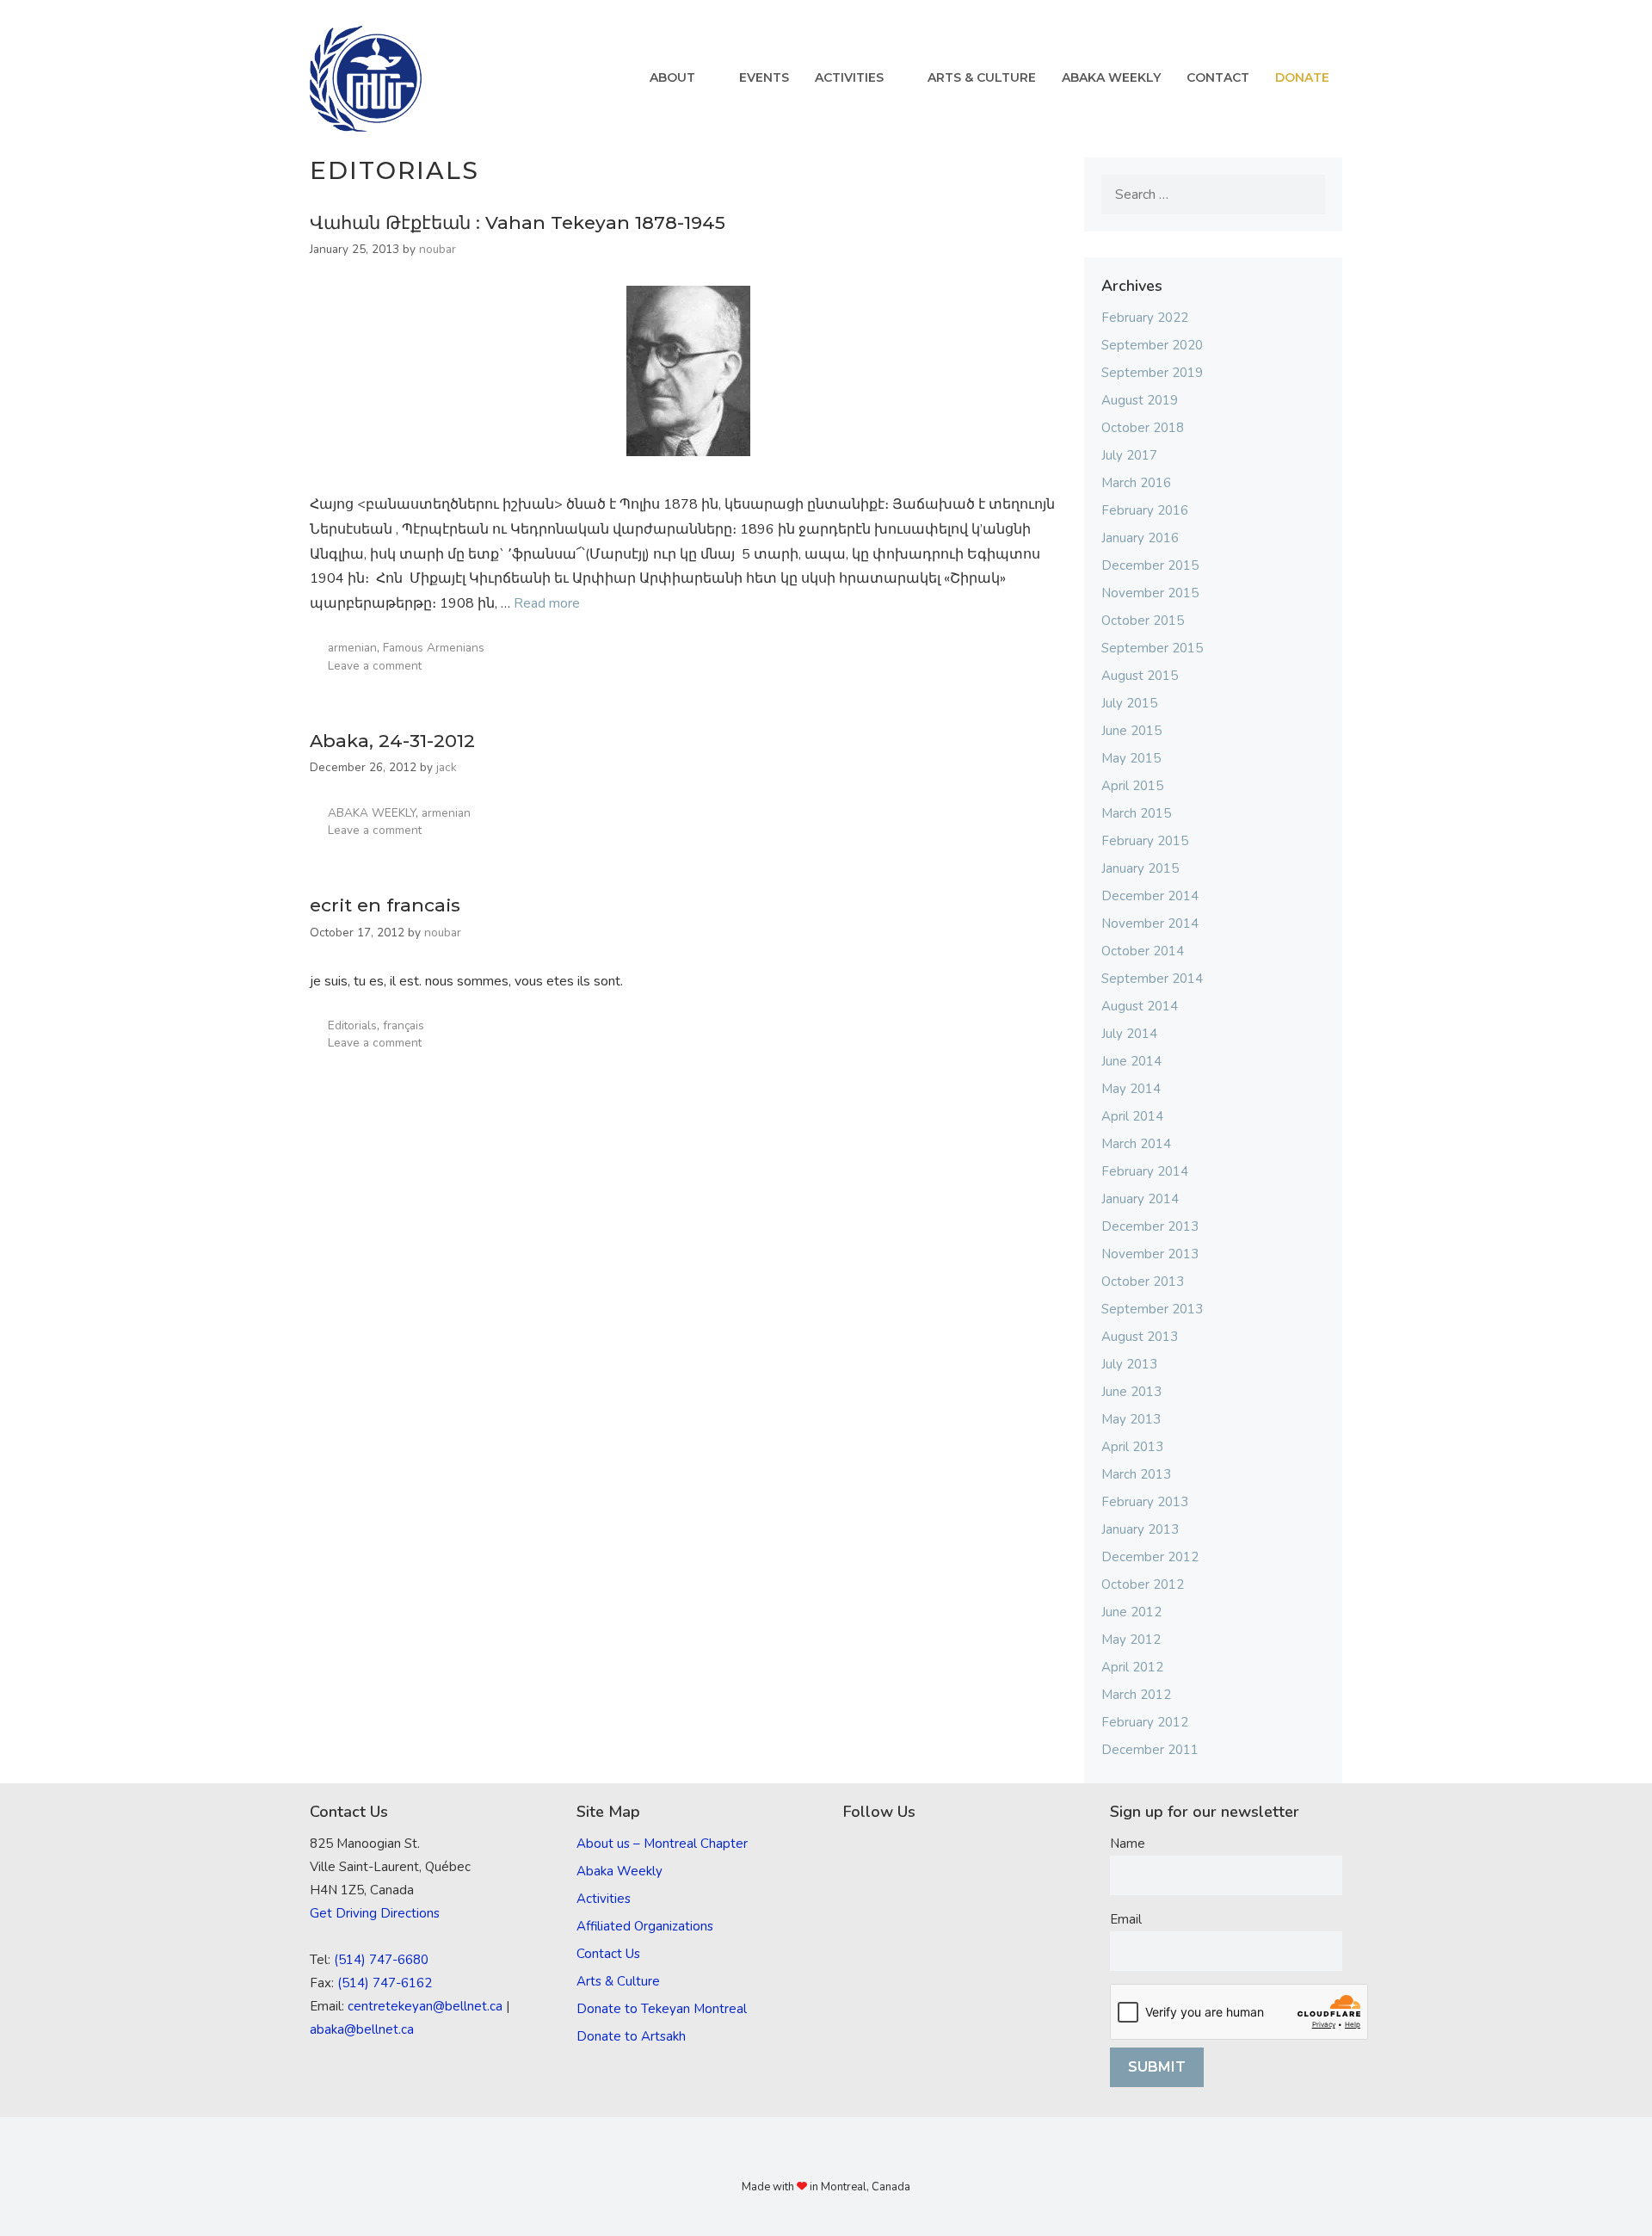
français (404, 1025)
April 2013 (1132, 1447)
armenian (352, 648)
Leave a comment (375, 666)
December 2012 (1150, 1557)
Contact (1218, 77)
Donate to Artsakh (631, 2036)
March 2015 (1136, 813)
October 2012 (1143, 1584)
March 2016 (1136, 483)
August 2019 (1140, 400)
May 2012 (1131, 1640)
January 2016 (1140, 538)
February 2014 (1145, 1171)
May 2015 (1131, 758)
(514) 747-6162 (385, 1983)
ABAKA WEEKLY (372, 813)
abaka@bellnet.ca (362, 2029)
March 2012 (1136, 1695)
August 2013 (1140, 1337)
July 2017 (1129, 455)
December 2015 (1150, 565)
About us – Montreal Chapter (662, 1844)
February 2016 (1145, 510)
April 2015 (1132, 786)
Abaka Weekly (1111, 77)
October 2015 (1143, 621)
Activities (849, 77)
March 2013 (1136, 1474)
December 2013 (1150, 1226)
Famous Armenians (434, 648)
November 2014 (1150, 923)
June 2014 (1131, 1061)
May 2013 (1131, 1419)
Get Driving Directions (375, 1913)
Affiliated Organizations (645, 1926)
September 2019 (1152, 373)
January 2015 (1140, 868)
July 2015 (1129, 703)
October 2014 (1143, 951)
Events (764, 77)
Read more (547, 603)
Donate (1302, 77)
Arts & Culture (982, 77)
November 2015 (1150, 593)
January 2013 (1140, 1529)
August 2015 (1140, 676)
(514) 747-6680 (381, 1960)
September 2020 (1152, 345)
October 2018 (1143, 428)
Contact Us (608, 1954)
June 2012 (1131, 1612)
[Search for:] (1213, 195)
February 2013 (1145, 1502)
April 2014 (1132, 1116)
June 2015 (1131, 731)
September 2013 (1152, 1309)
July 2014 (1129, 1034)
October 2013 (1143, 1282)
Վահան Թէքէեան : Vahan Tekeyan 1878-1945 (518, 222)
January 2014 (1140, 1199)
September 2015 (1152, 648)
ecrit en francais (385, 905)
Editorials (352, 1025)
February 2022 (1145, 318)
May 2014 (1131, 1089)
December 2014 (1150, 896)
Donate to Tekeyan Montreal (662, 2009)
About (672, 77)
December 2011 (1150, 1750)
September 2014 (1152, 979)
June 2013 (1131, 1392)
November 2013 (1150, 1254)
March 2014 (1136, 1144)
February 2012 (1145, 1722)
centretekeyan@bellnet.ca (425, 2006)
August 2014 (1140, 1006)
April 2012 (1132, 1667)
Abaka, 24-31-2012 (392, 741)
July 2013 (1129, 1364)
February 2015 (1145, 841)
